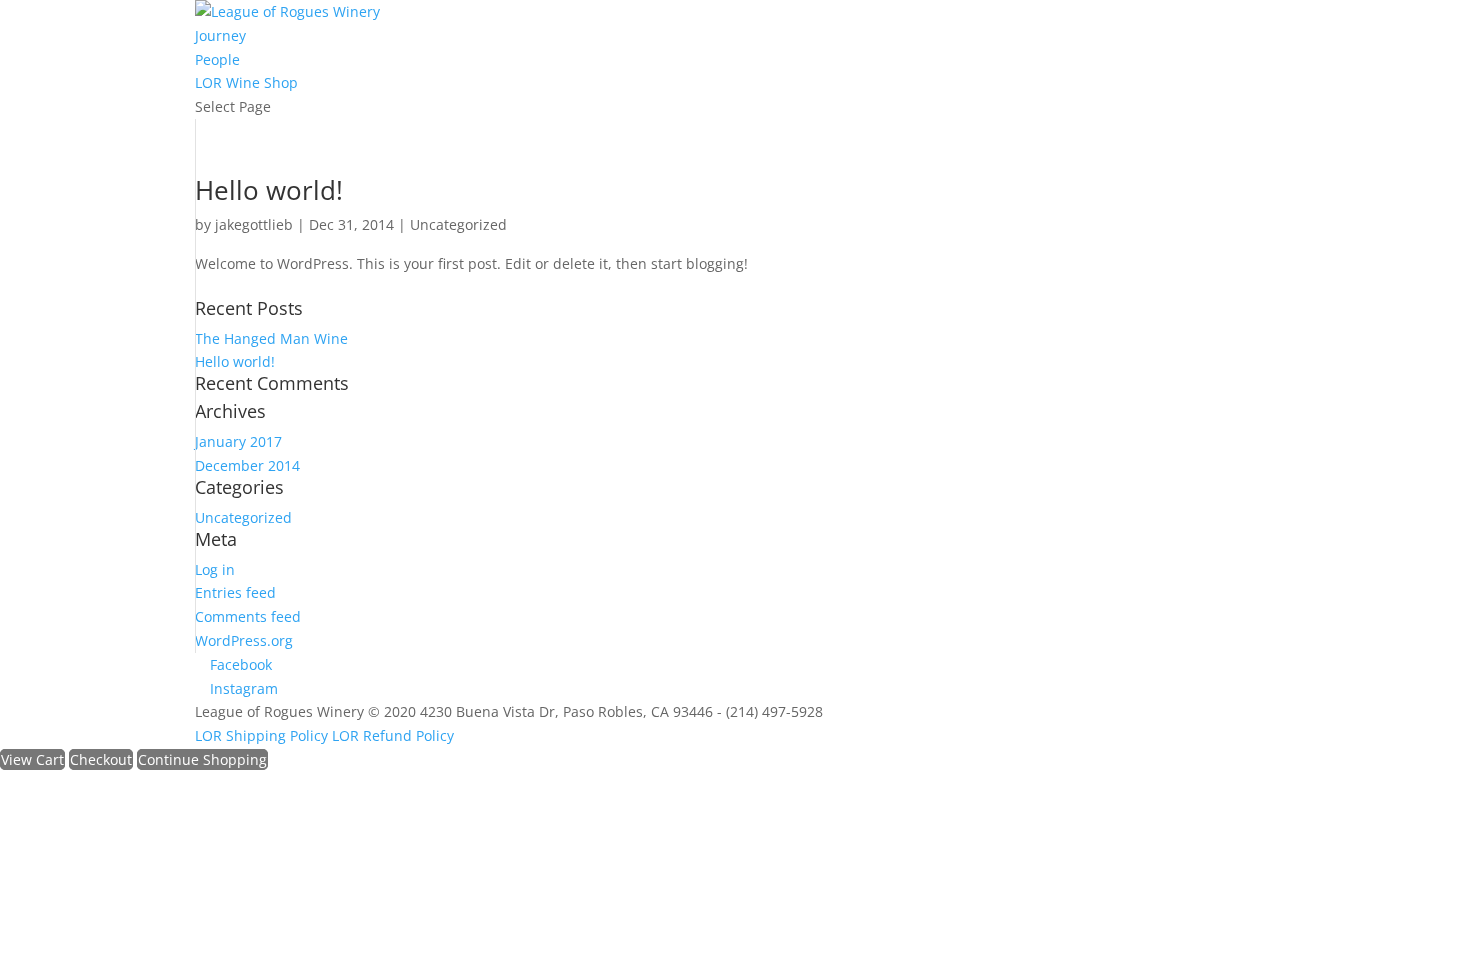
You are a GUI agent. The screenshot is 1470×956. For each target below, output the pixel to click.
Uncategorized (458, 224)
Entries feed (235, 592)
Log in (215, 569)
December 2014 (247, 465)
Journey (220, 35)
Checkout (101, 759)
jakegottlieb (254, 224)
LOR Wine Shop (246, 82)
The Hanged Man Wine (271, 338)
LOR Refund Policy (393, 735)
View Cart (32, 759)
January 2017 (238, 441)
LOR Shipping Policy (263, 735)
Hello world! (269, 190)
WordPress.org (244, 640)
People (217, 59)
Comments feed (248, 616)
